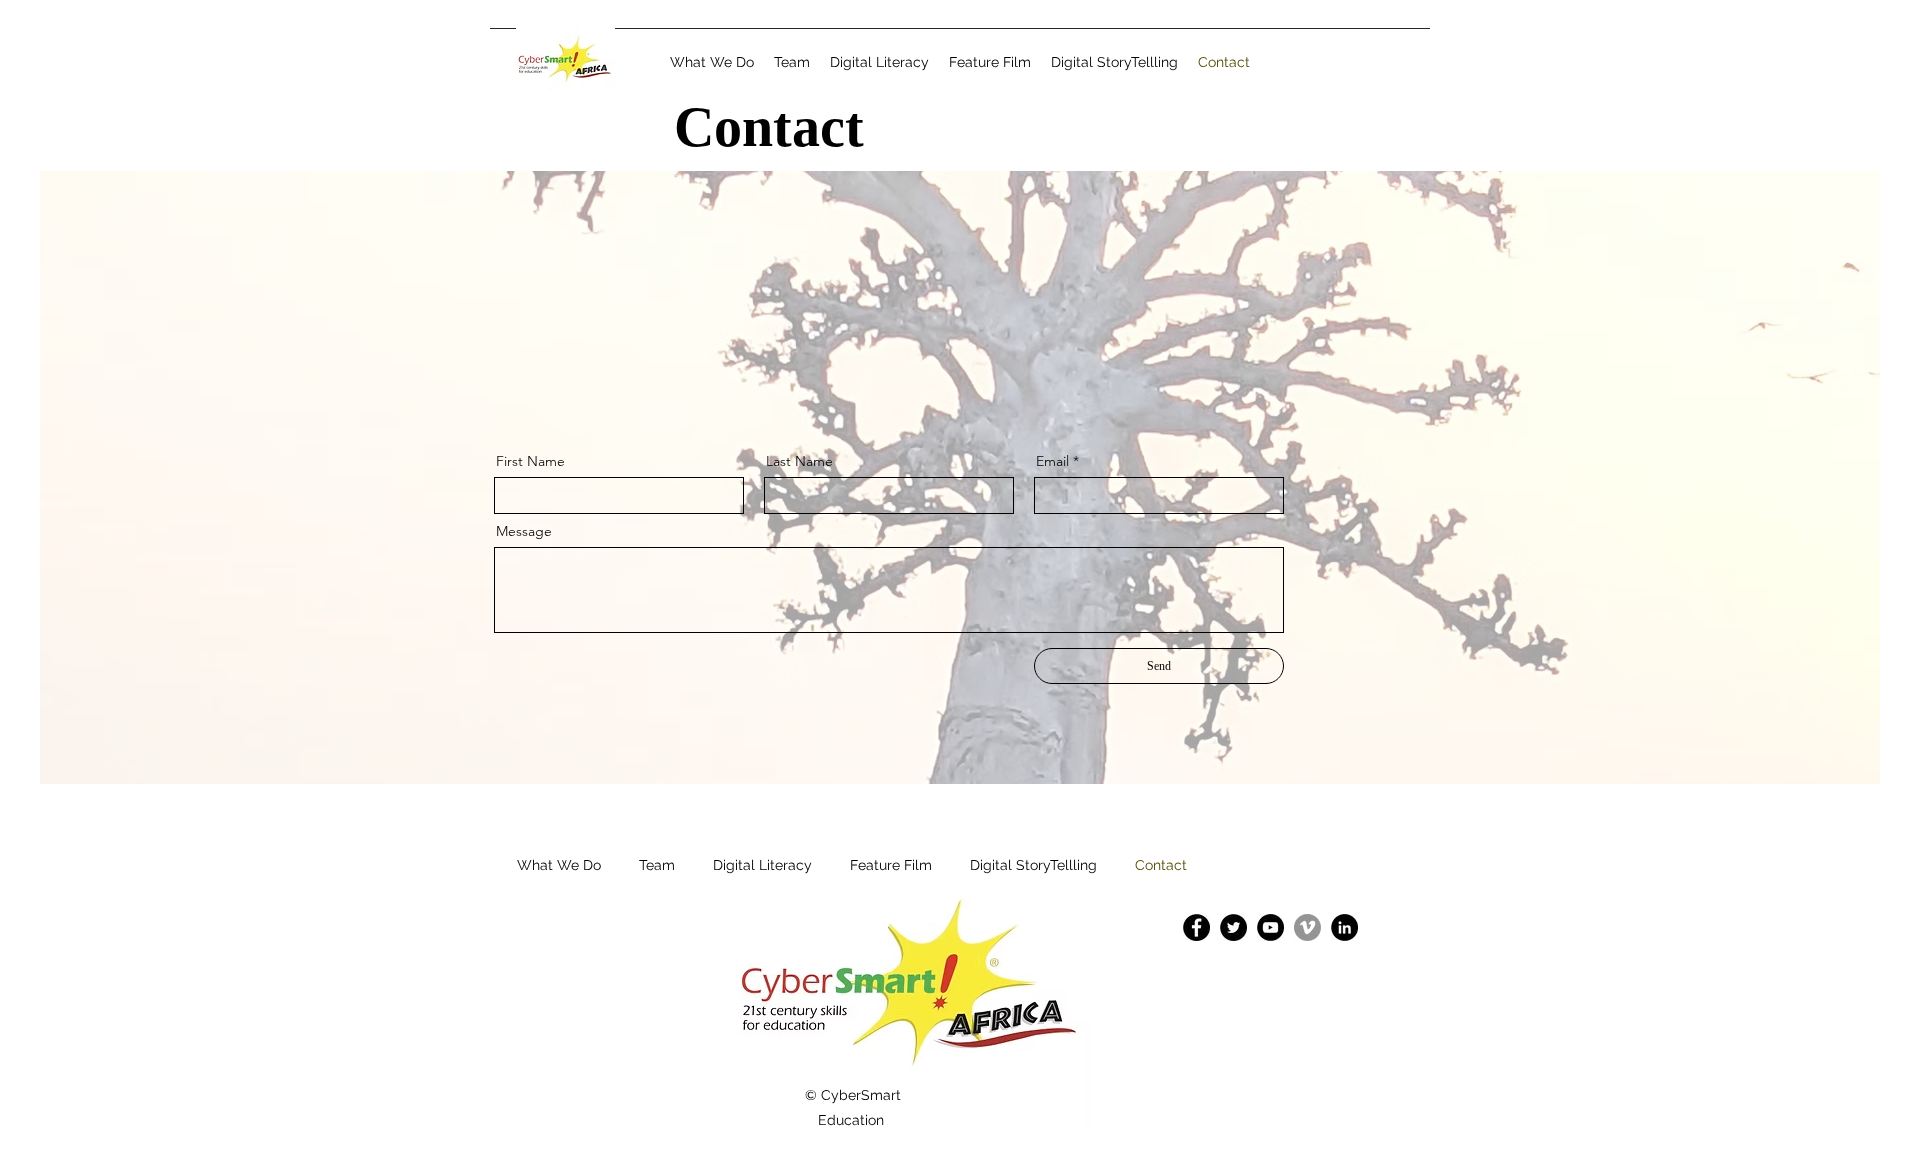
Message (524, 531)
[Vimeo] (1307, 927)
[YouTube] (1270, 927)
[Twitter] (1233, 927)
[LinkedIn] (1344, 927)
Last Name (799, 461)
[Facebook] (1196, 927)
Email (1052, 461)
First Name (530, 461)
